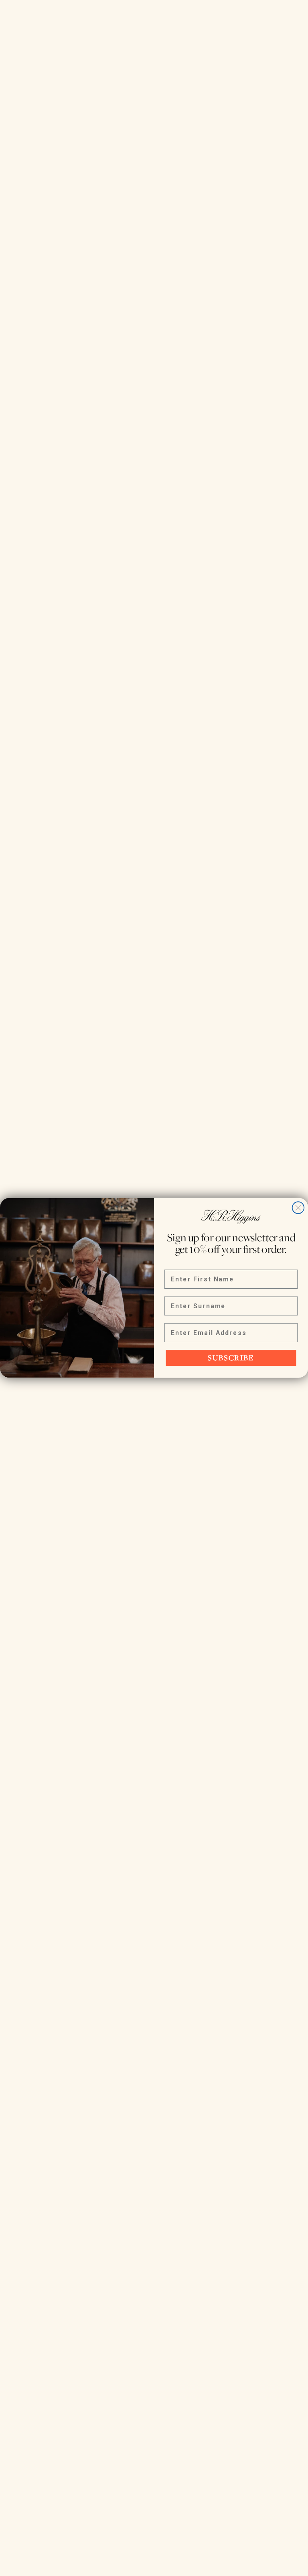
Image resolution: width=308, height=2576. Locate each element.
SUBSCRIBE (231, 1358)
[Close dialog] (298, 1208)
